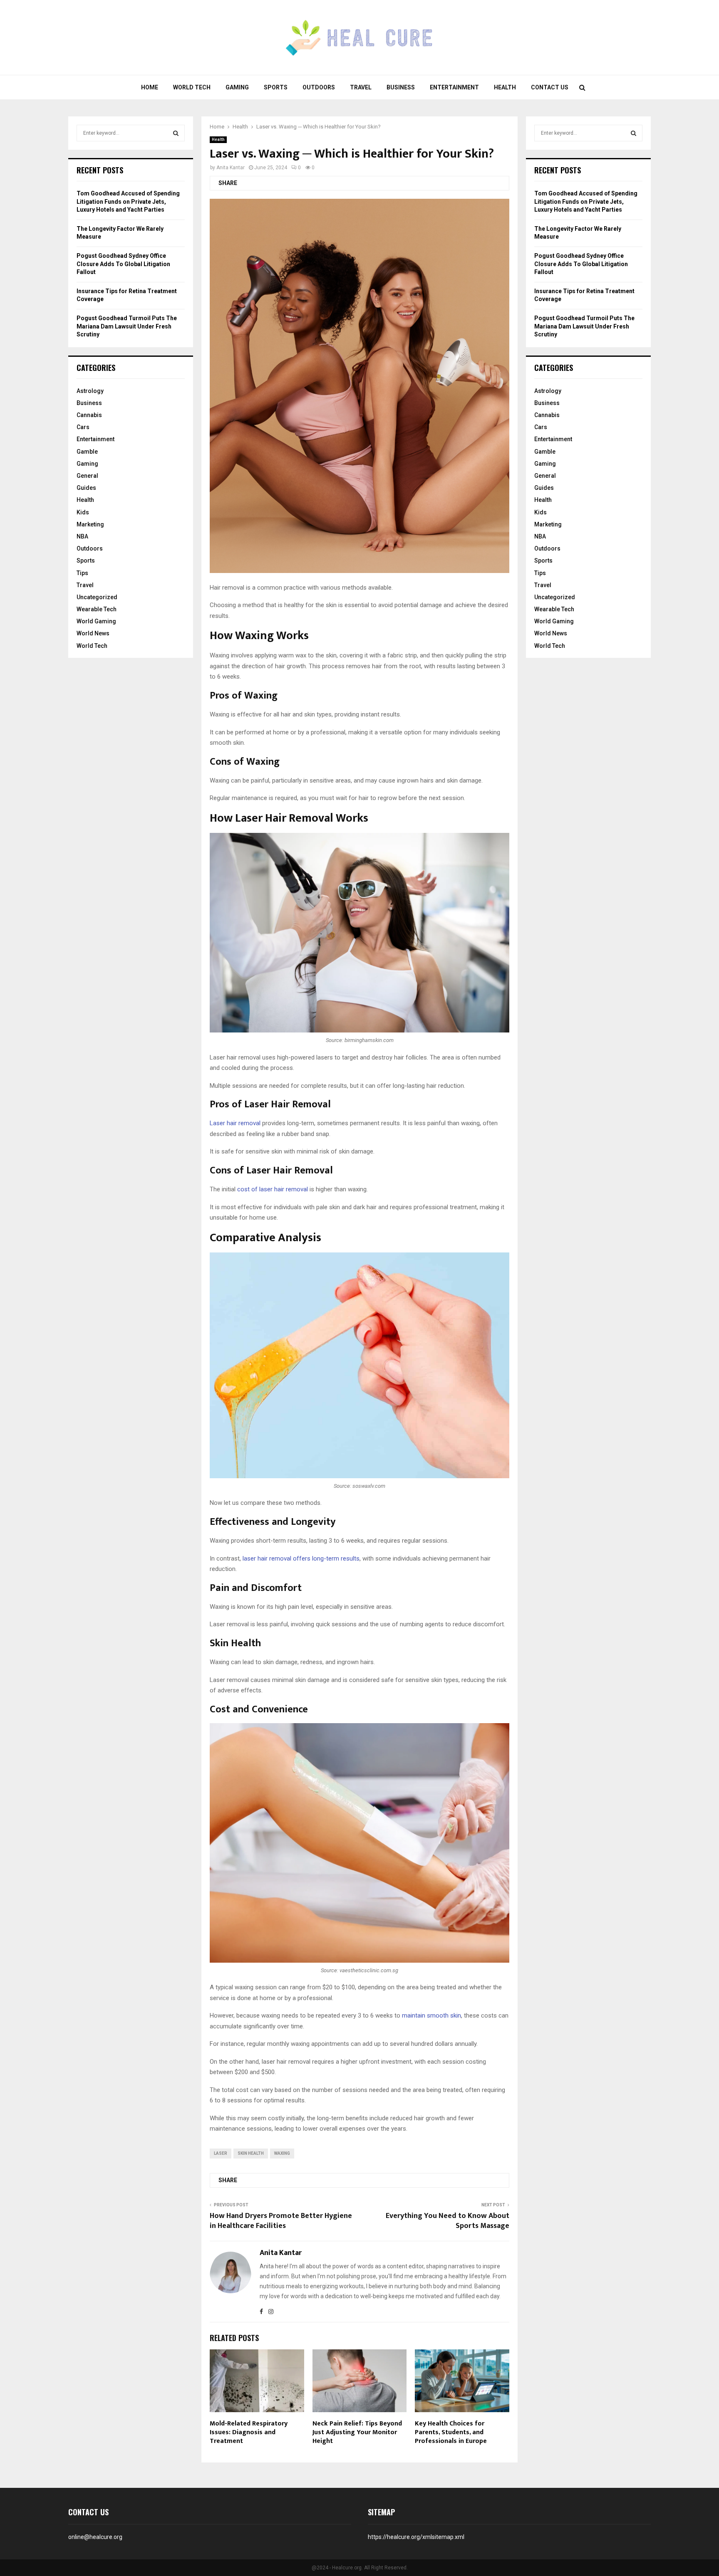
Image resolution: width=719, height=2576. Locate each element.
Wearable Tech (97, 609)
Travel (361, 87)
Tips (82, 573)
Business (401, 87)
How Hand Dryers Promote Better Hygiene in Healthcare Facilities (281, 2221)
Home (150, 87)
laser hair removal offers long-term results (301, 1558)
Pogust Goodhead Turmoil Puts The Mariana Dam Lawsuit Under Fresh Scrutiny (127, 326)
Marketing (90, 524)
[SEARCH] (176, 133)
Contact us (550, 87)
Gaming (237, 87)
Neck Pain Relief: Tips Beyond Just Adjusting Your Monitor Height (357, 2432)
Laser (221, 2153)
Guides (86, 488)
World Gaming (96, 621)
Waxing (282, 2153)
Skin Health (251, 2153)
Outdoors (319, 87)
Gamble (87, 452)
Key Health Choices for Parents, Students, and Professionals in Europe (451, 2432)
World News (93, 633)
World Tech (192, 87)
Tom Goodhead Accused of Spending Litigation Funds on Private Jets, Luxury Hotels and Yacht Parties (128, 201)
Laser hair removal (235, 1123)
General (87, 476)
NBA (82, 536)
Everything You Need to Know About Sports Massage (448, 2221)
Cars (83, 427)
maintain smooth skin (431, 2015)
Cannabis (89, 415)
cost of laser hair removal (273, 1189)
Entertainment (454, 87)
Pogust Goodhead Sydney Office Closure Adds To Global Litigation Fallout (123, 264)
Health (505, 87)
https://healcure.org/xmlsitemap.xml (416, 2537)
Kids (83, 512)
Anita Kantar (231, 168)
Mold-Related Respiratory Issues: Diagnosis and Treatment (249, 2432)
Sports (276, 87)
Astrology (90, 391)
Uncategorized (97, 597)
